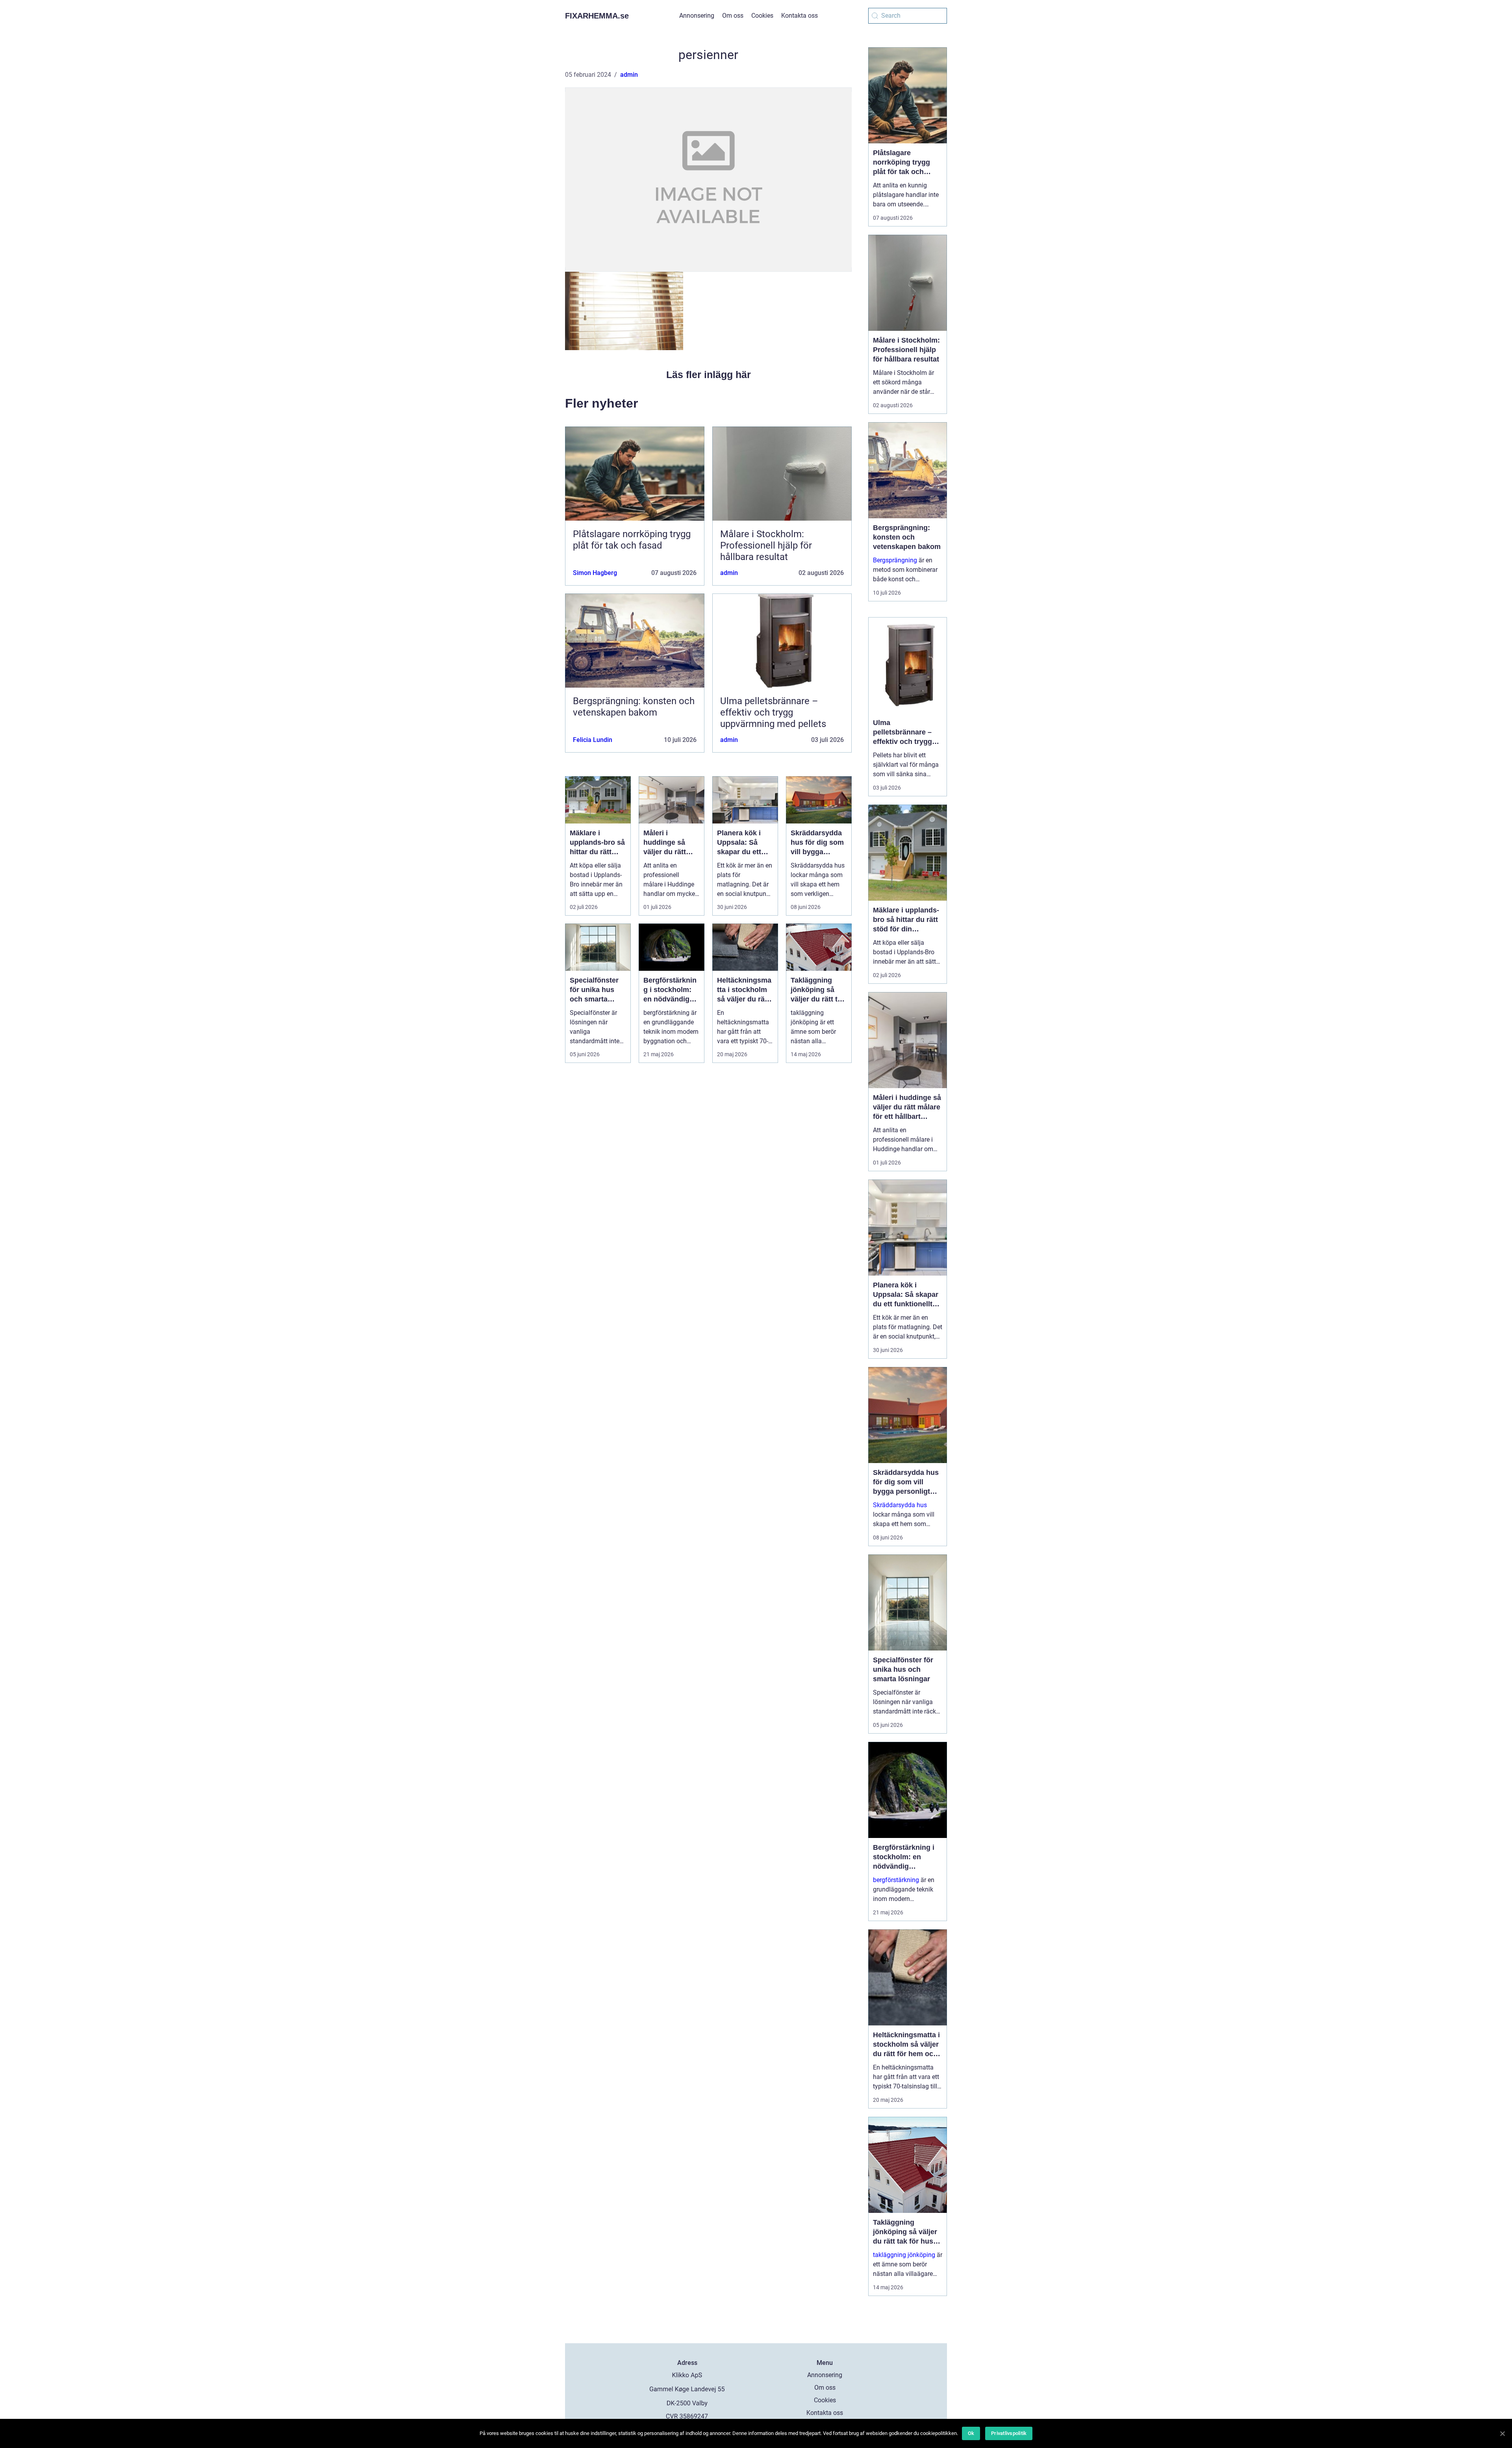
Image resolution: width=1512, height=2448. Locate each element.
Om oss (733, 16)
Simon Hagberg (595, 573)
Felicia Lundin (593, 740)
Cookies (762, 16)
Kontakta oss (800, 16)
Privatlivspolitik (1009, 2433)
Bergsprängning (895, 560)
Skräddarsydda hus (900, 1505)
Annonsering (697, 16)
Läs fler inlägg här (709, 375)
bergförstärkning (896, 1880)
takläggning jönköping (904, 2255)
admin (629, 75)
